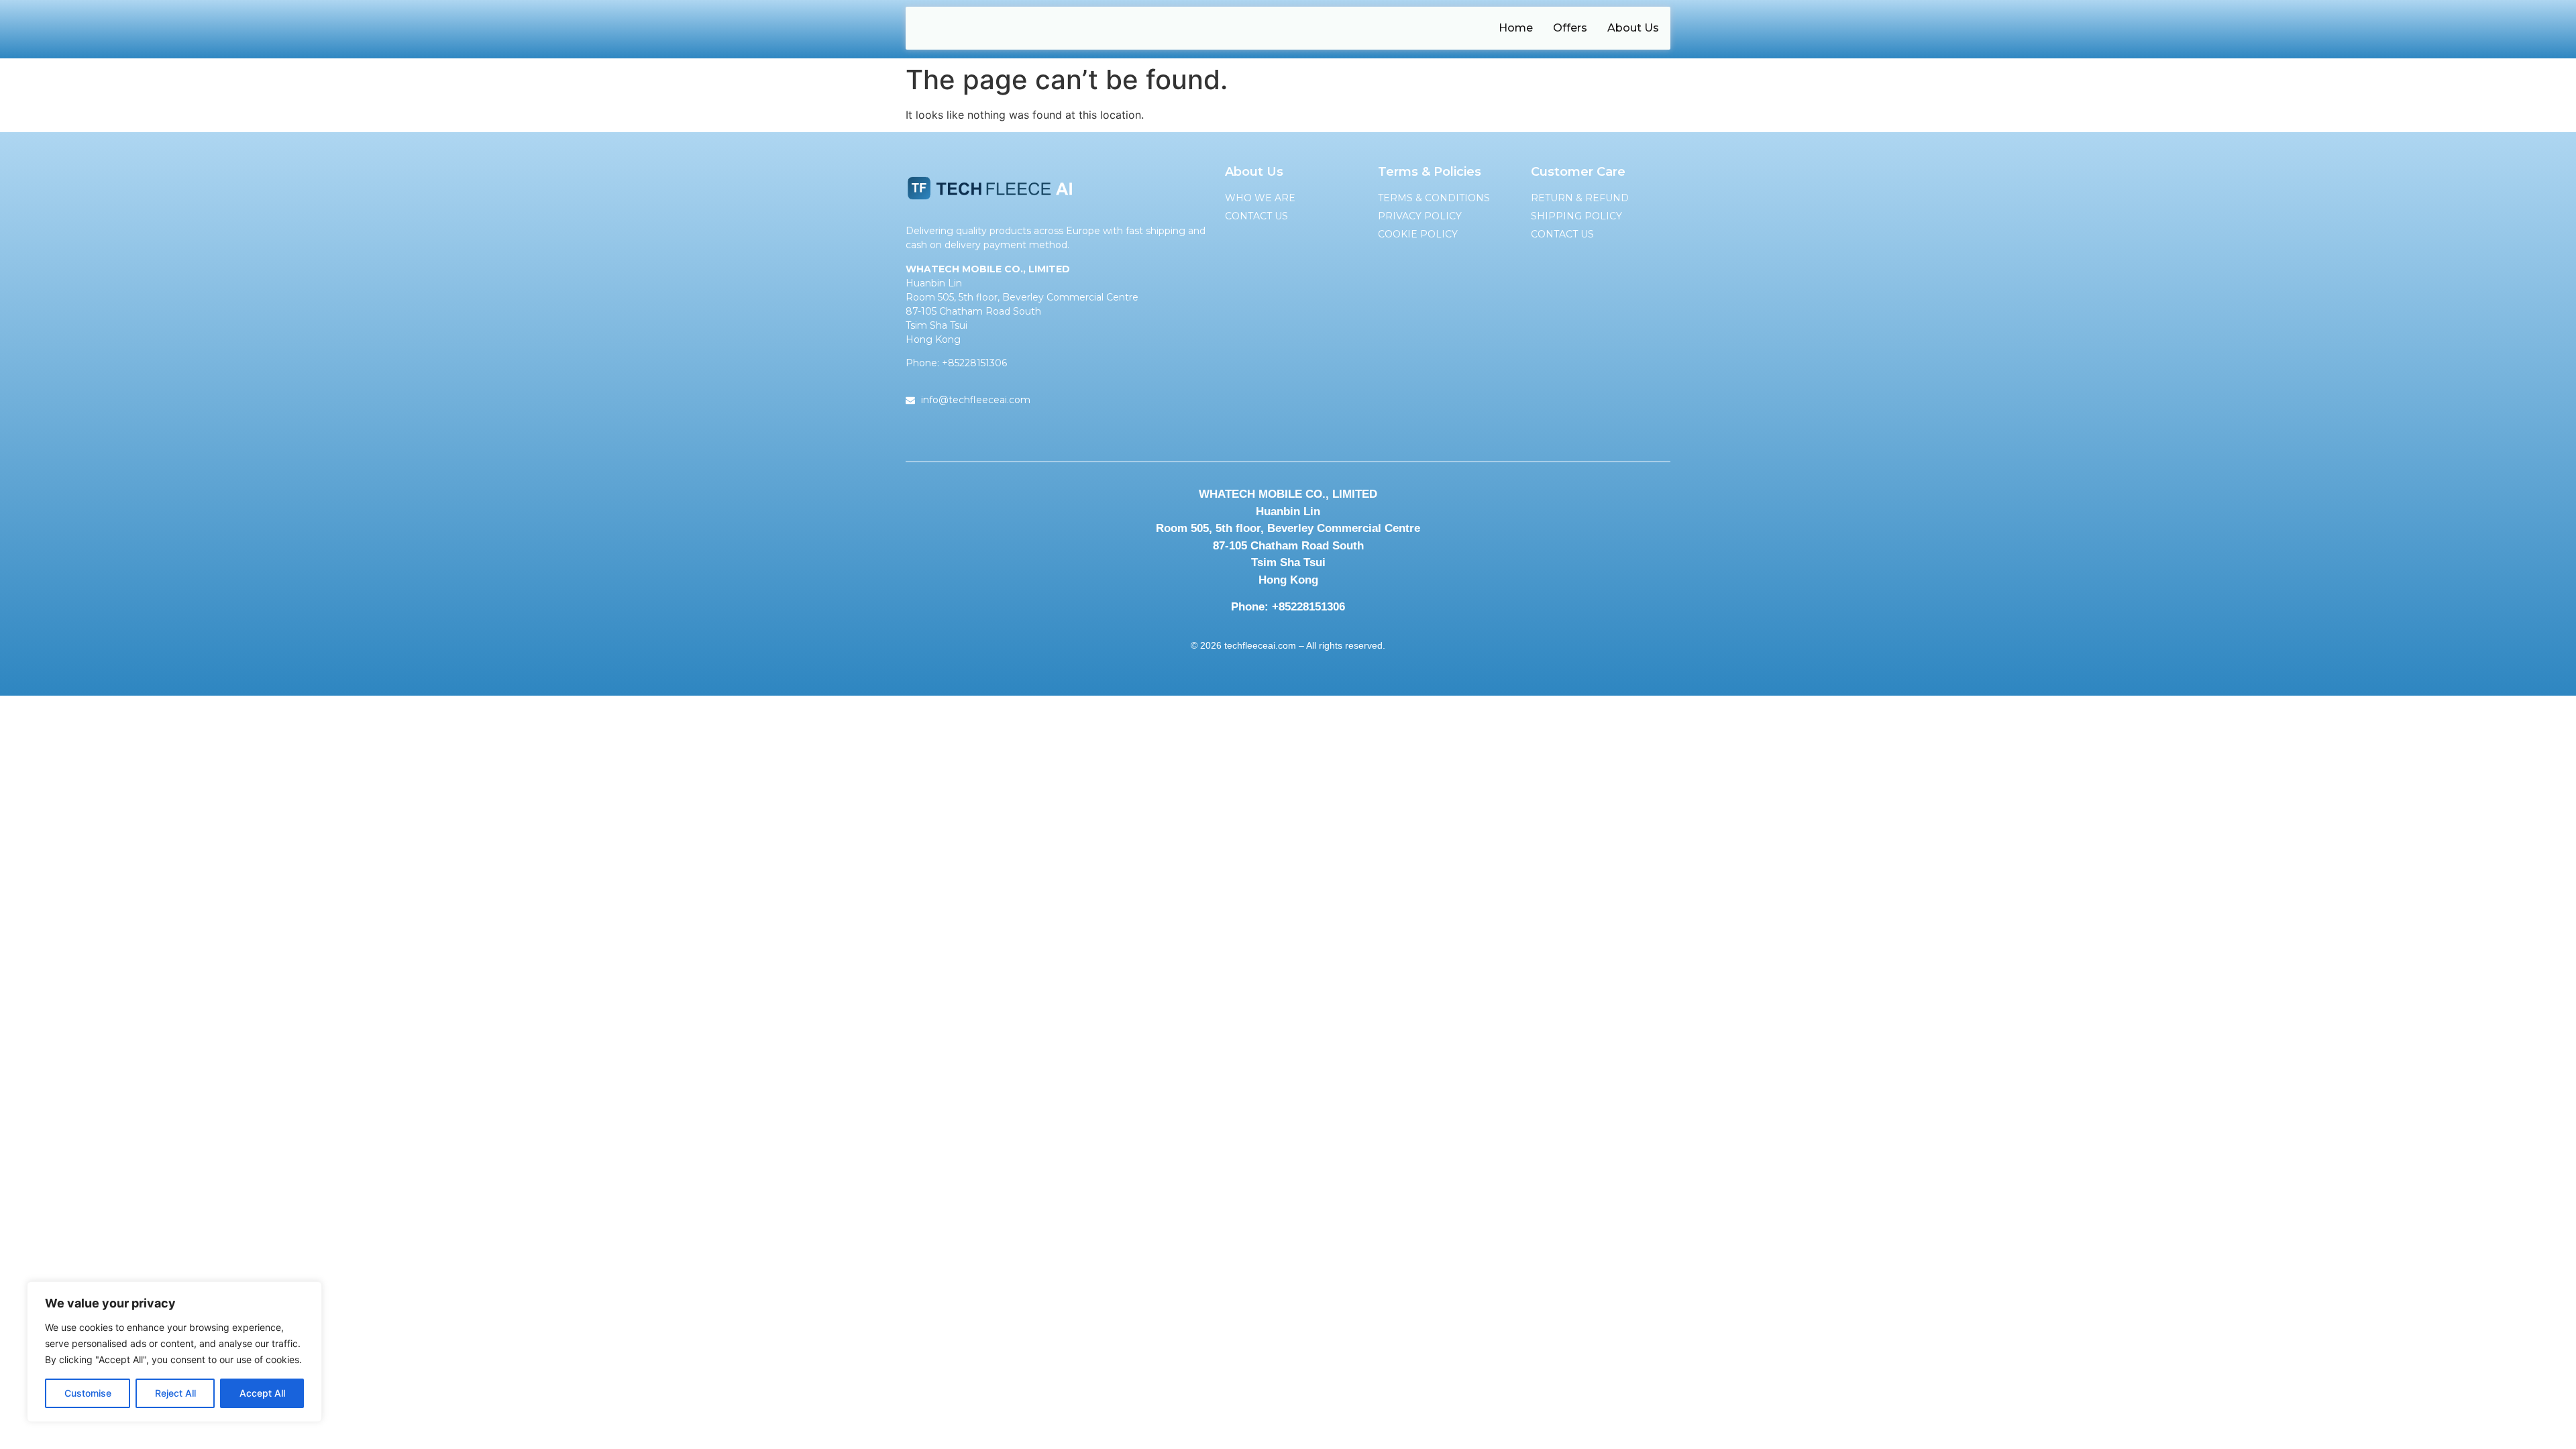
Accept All (262, 1393)
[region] (174, 1352)
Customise (88, 1393)
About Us (1633, 28)
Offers (1570, 28)
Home (1516, 28)
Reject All (175, 1393)
